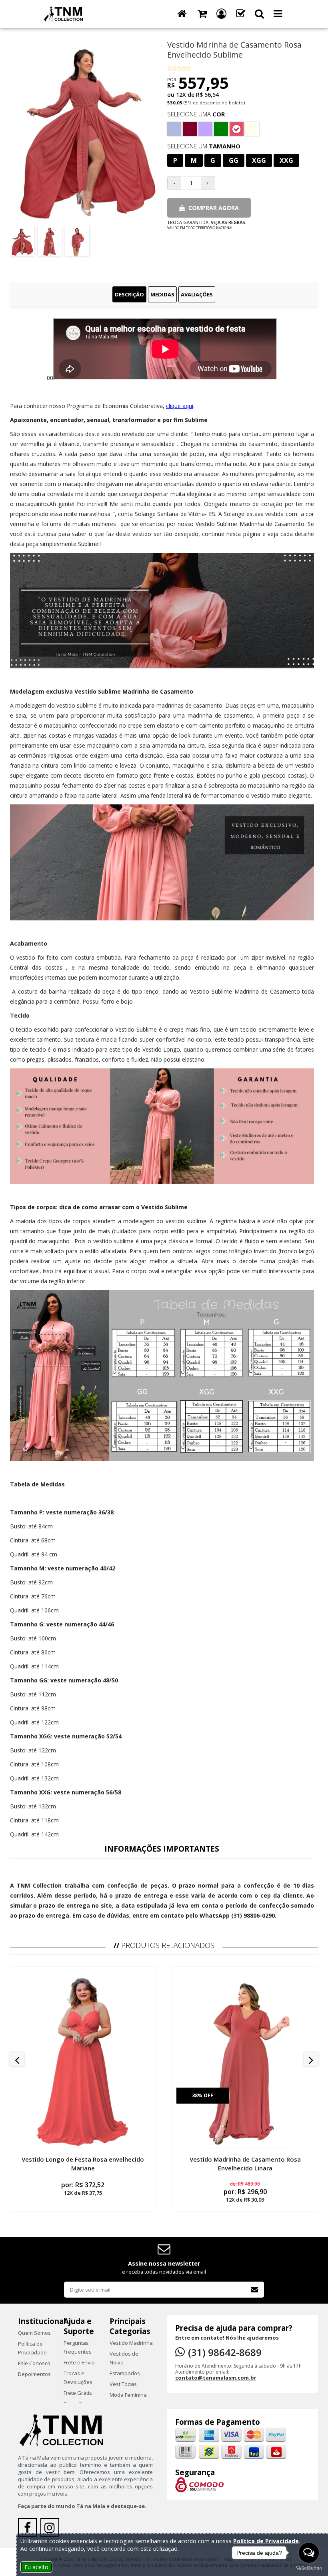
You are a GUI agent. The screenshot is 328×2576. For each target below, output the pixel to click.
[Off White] (252, 129)
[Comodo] (199, 2484)
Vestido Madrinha (131, 2343)
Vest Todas (123, 2384)
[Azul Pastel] (174, 129)
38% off (203, 2095)
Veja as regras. (229, 222)
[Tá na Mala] (65, 13)
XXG (286, 160)
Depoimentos (34, 2374)
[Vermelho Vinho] (190, 129)
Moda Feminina (128, 2395)
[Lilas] (205, 129)
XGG (259, 160)
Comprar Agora (213, 208)
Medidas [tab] (162, 294)
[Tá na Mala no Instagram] (51, 2530)
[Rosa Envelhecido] (237, 129)
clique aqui (180, 406)
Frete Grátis (78, 2393)
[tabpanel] (164, 1119)
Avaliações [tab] (197, 294)
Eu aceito (36, 2567)
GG (234, 160)
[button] (259, 14)
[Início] (182, 14)
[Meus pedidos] (241, 14)
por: (83, 2188)
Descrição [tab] (129, 294)
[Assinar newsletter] (254, 2290)
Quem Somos (34, 2333)
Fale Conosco (34, 2363)
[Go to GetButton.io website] (309, 2568)
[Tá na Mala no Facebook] (29, 2530)
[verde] (221, 129)
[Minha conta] (221, 14)
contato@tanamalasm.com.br (216, 2378)
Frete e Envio (79, 2362)
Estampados (125, 2373)
